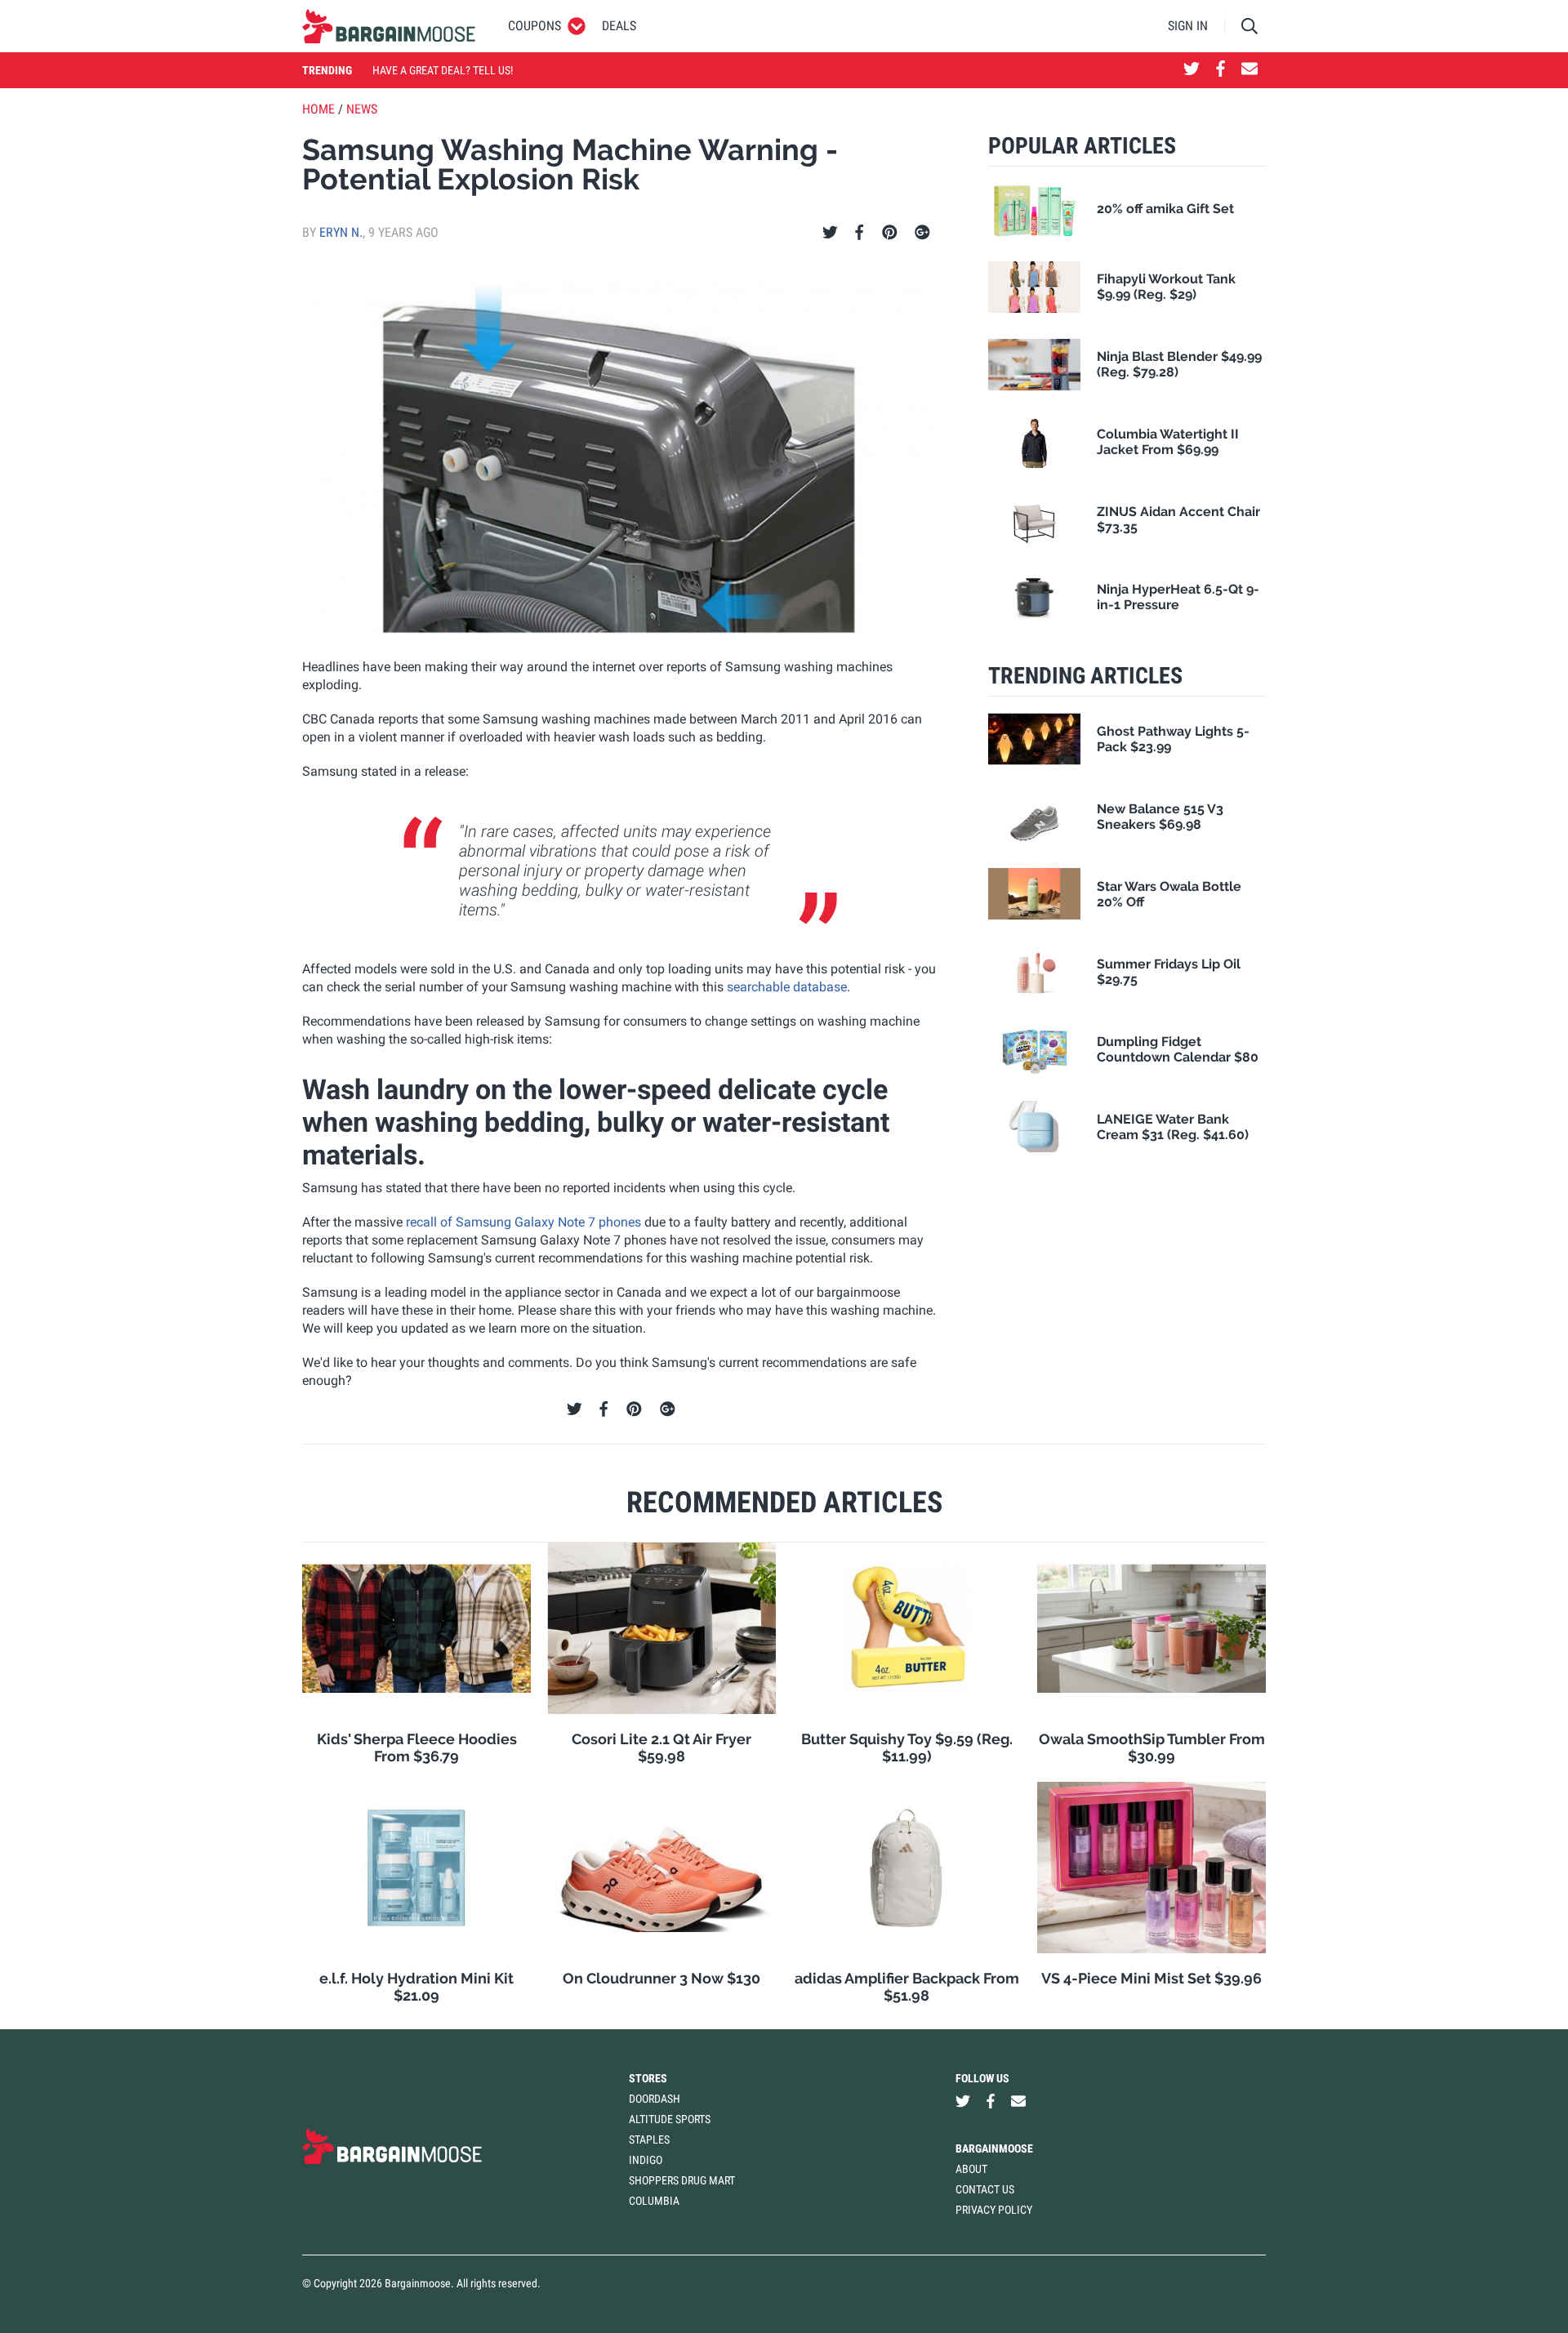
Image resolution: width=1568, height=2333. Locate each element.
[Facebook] (859, 233)
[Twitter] (830, 233)
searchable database (787, 987)
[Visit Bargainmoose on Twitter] (1192, 70)
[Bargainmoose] (389, 26)
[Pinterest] (890, 233)
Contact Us (985, 2189)
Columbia (654, 2201)
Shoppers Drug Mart (682, 2180)
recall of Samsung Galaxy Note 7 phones (523, 1222)
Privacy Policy (994, 2210)
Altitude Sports (670, 2119)
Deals (619, 26)
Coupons (535, 26)
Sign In (1188, 26)
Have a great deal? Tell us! (443, 70)
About (971, 2169)
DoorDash (655, 2099)
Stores (648, 2078)
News (362, 109)
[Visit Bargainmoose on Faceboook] (1221, 70)
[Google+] (922, 233)
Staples (649, 2139)
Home (318, 109)
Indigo (646, 2160)
